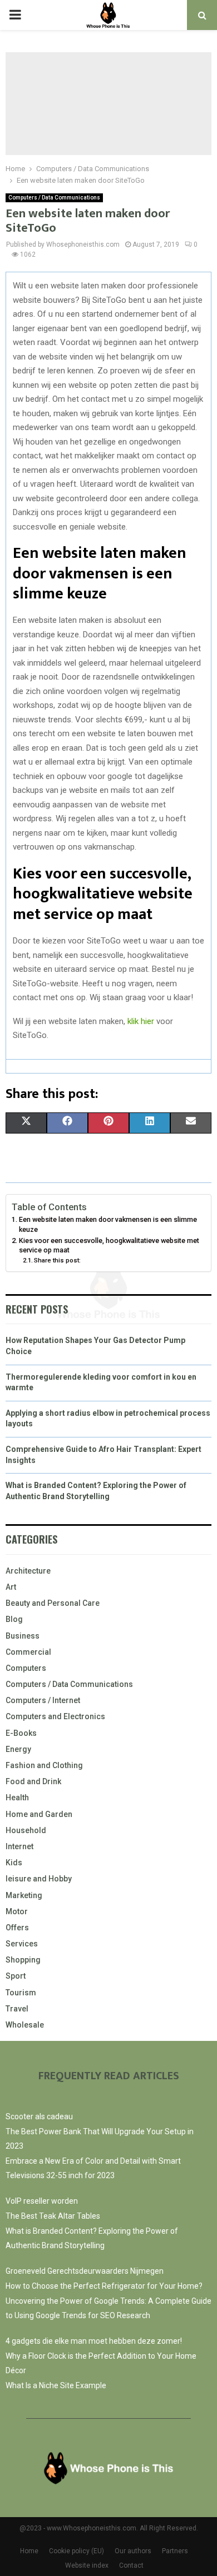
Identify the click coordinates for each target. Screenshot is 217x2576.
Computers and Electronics (55, 1716)
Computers (26, 1668)
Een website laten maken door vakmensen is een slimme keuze (108, 1224)
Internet (19, 1846)
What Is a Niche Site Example (56, 2385)
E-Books (21, 1733)
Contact (131, 2565)
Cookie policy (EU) (77, 2551)
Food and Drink (33, 1781)
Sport (16, 1976)
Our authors (133, 2551)
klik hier (141, 1021)
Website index (87, 2565)
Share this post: (57, 1260)
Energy (18, 1749)
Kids (14, 1863)
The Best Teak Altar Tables (53, 2216)
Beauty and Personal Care (53, 1603)
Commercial (28, 1652)
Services (22, 1944)
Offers (17, 1928)
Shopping (23, 1960)
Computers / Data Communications (54, 198)
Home (29, 2551)
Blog (14, 1619)
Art (11, 1587)
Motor (17, 1911)
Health (17, 1798)
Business (23, 1636)
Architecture (28, 1571)
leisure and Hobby (39, 1879)
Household (26, 1830)
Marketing (24, 1895)
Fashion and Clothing (44, 1765)
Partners (175, 2551)
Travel (17, 2009)
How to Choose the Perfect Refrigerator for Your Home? (104, 2286)
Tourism (21, 1993)
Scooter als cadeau (39, 2116)
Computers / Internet (43, 1700)
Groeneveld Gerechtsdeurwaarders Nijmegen (85, 2271)
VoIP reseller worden (42, 2201)
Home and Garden (39, 1814)
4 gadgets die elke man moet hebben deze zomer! (94, 2341)
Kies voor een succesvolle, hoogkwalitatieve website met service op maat (109, 1245)
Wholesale (25, 2025)
